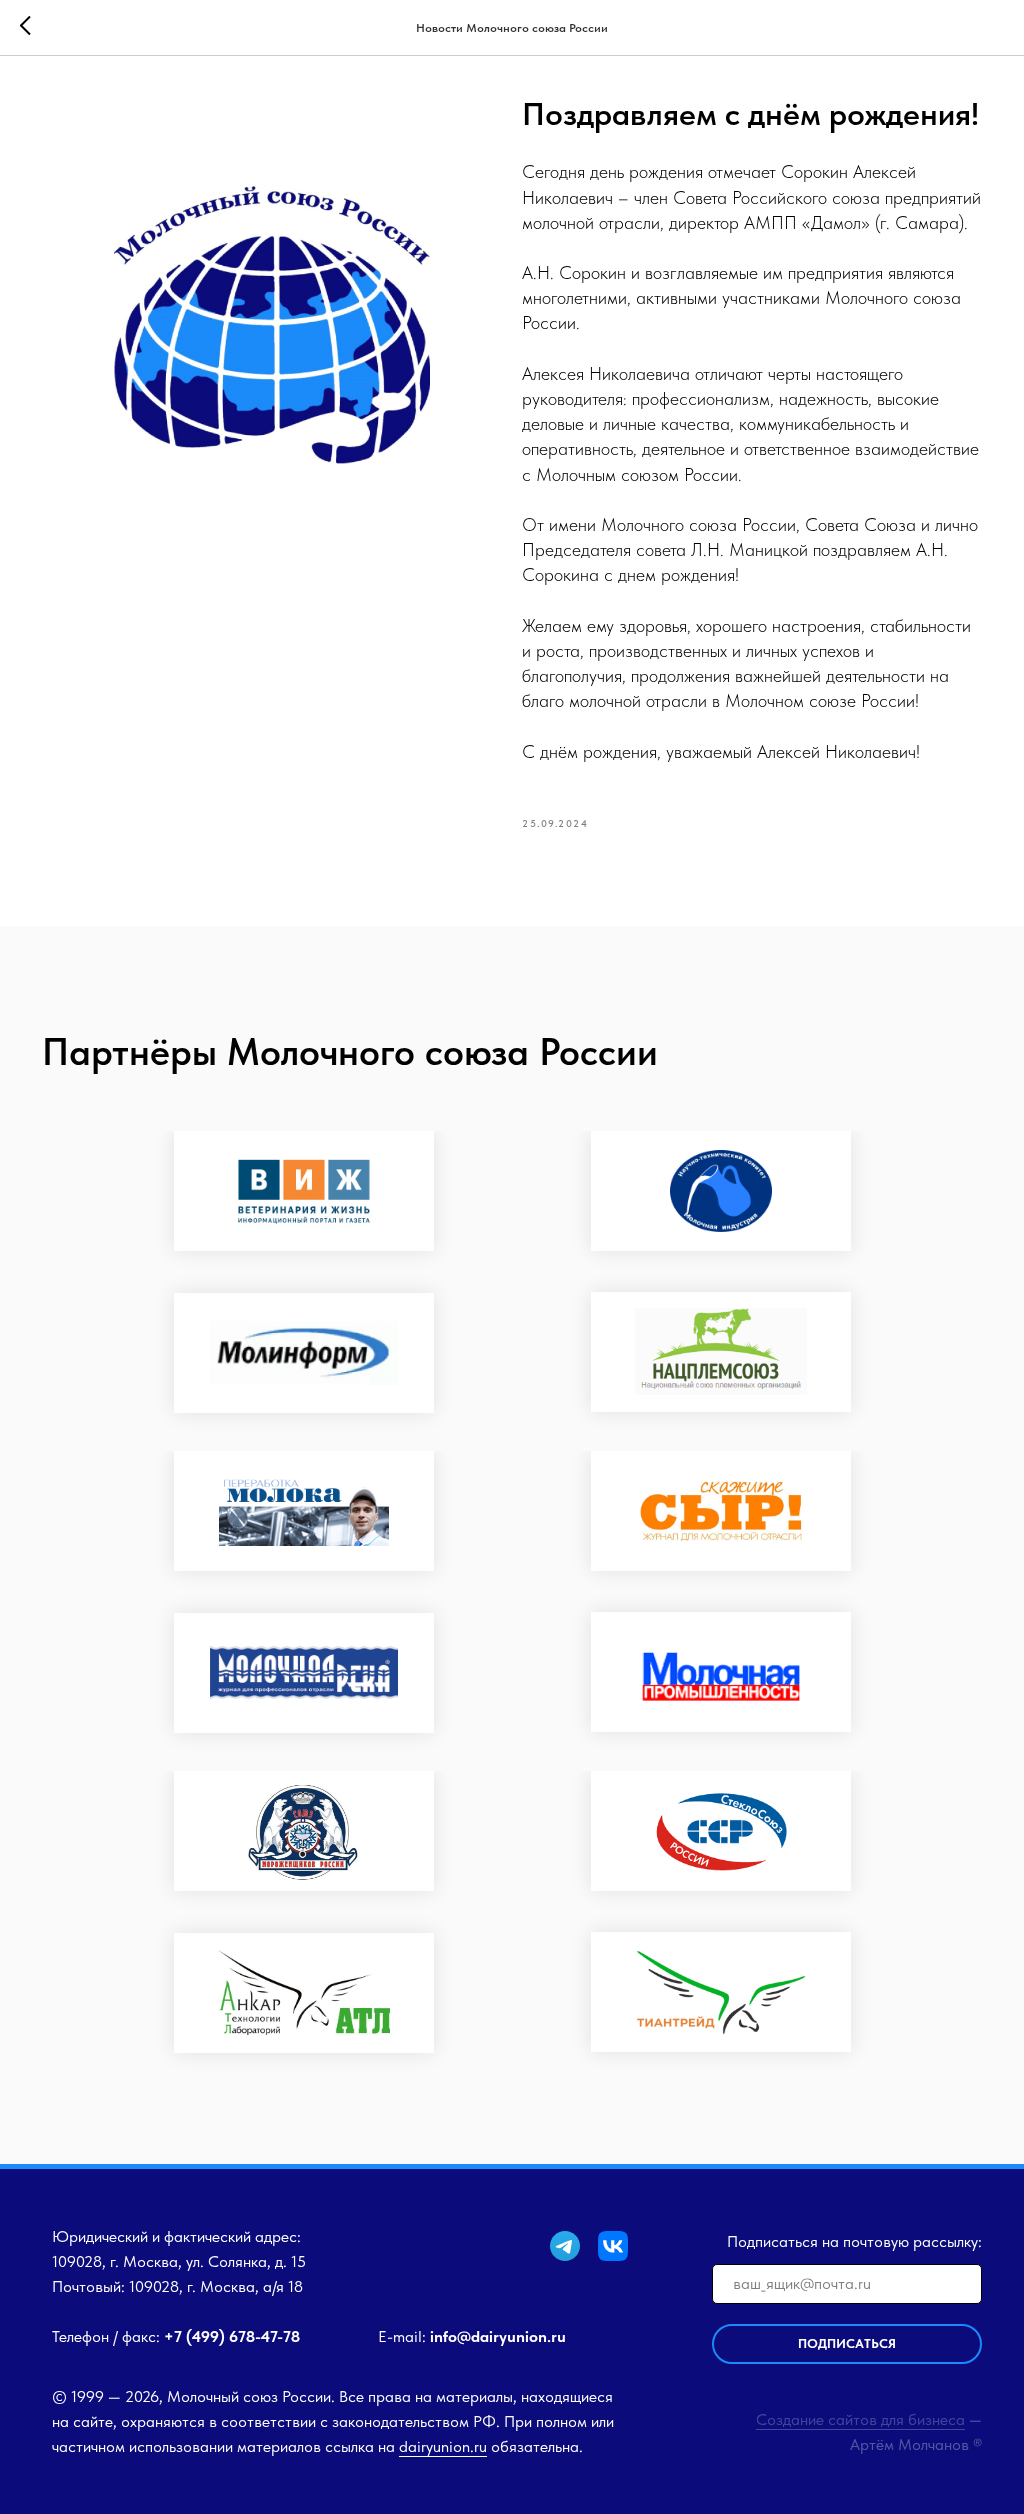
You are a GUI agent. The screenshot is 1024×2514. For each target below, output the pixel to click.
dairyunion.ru (443, 2446)
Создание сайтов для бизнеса (860, 2419)
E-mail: (472, 2336)
